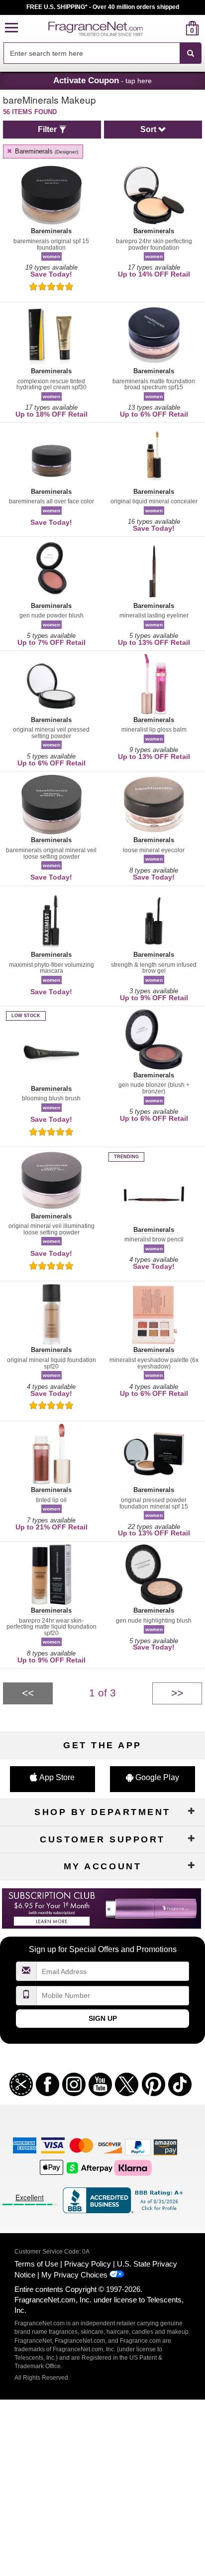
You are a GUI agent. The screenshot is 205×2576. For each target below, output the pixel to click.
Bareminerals (46, 151)
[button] (11, 28)
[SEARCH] (191, 53)
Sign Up (103, 2018)
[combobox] (102, 53)
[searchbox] (92, 53)
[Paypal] (138, 2147)
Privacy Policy (88, 2264)
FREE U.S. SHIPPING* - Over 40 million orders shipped (103, 7)
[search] (176, 28)
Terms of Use (36, 2264)
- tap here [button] (102, 80)
